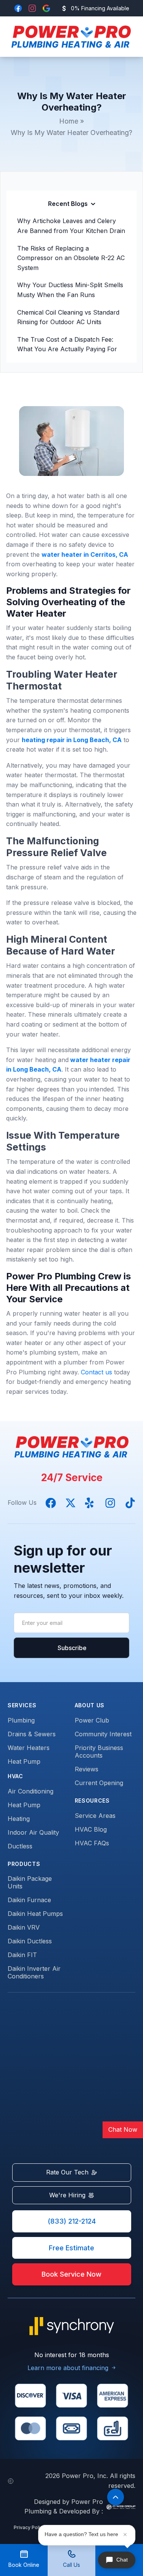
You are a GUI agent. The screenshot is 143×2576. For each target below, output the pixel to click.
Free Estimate (71, 2248)
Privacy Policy (30, 2527)
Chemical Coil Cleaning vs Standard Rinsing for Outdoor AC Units (68, 317)
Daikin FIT (22, 1955)
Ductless (20, 1846)
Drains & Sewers (32, 1734)
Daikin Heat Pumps (35, 1914)
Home (69, 121)
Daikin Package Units (30, 1882)
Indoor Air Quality (33, 1832)
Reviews (87, 1769)
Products (24, 1864)
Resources (92, 1801)
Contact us (96, 1372)
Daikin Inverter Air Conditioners (34, 1972)
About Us (90, 1705)
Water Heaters (29, 1748)
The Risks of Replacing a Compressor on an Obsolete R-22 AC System (71, 258)
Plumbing (21, 1720)
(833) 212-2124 (72, 2221)
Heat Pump (24, 1761)
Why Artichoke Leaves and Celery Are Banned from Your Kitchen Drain (71, 226)
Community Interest (103, 1734)
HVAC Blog (91, 1829)
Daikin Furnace (29, 1900)
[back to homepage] (69, 37)
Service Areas (95, 1816)
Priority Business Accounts (99, 1752)
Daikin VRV (24, 1927)
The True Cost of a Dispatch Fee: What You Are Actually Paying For (67, 344)
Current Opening (99, 1783)
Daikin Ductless (30, 1941)
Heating (19, 1819)
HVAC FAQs (92, 1843)
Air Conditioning (31, 1791)
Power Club (92, 1720)
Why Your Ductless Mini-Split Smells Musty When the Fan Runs (70, 290)
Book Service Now (71, 2274)
